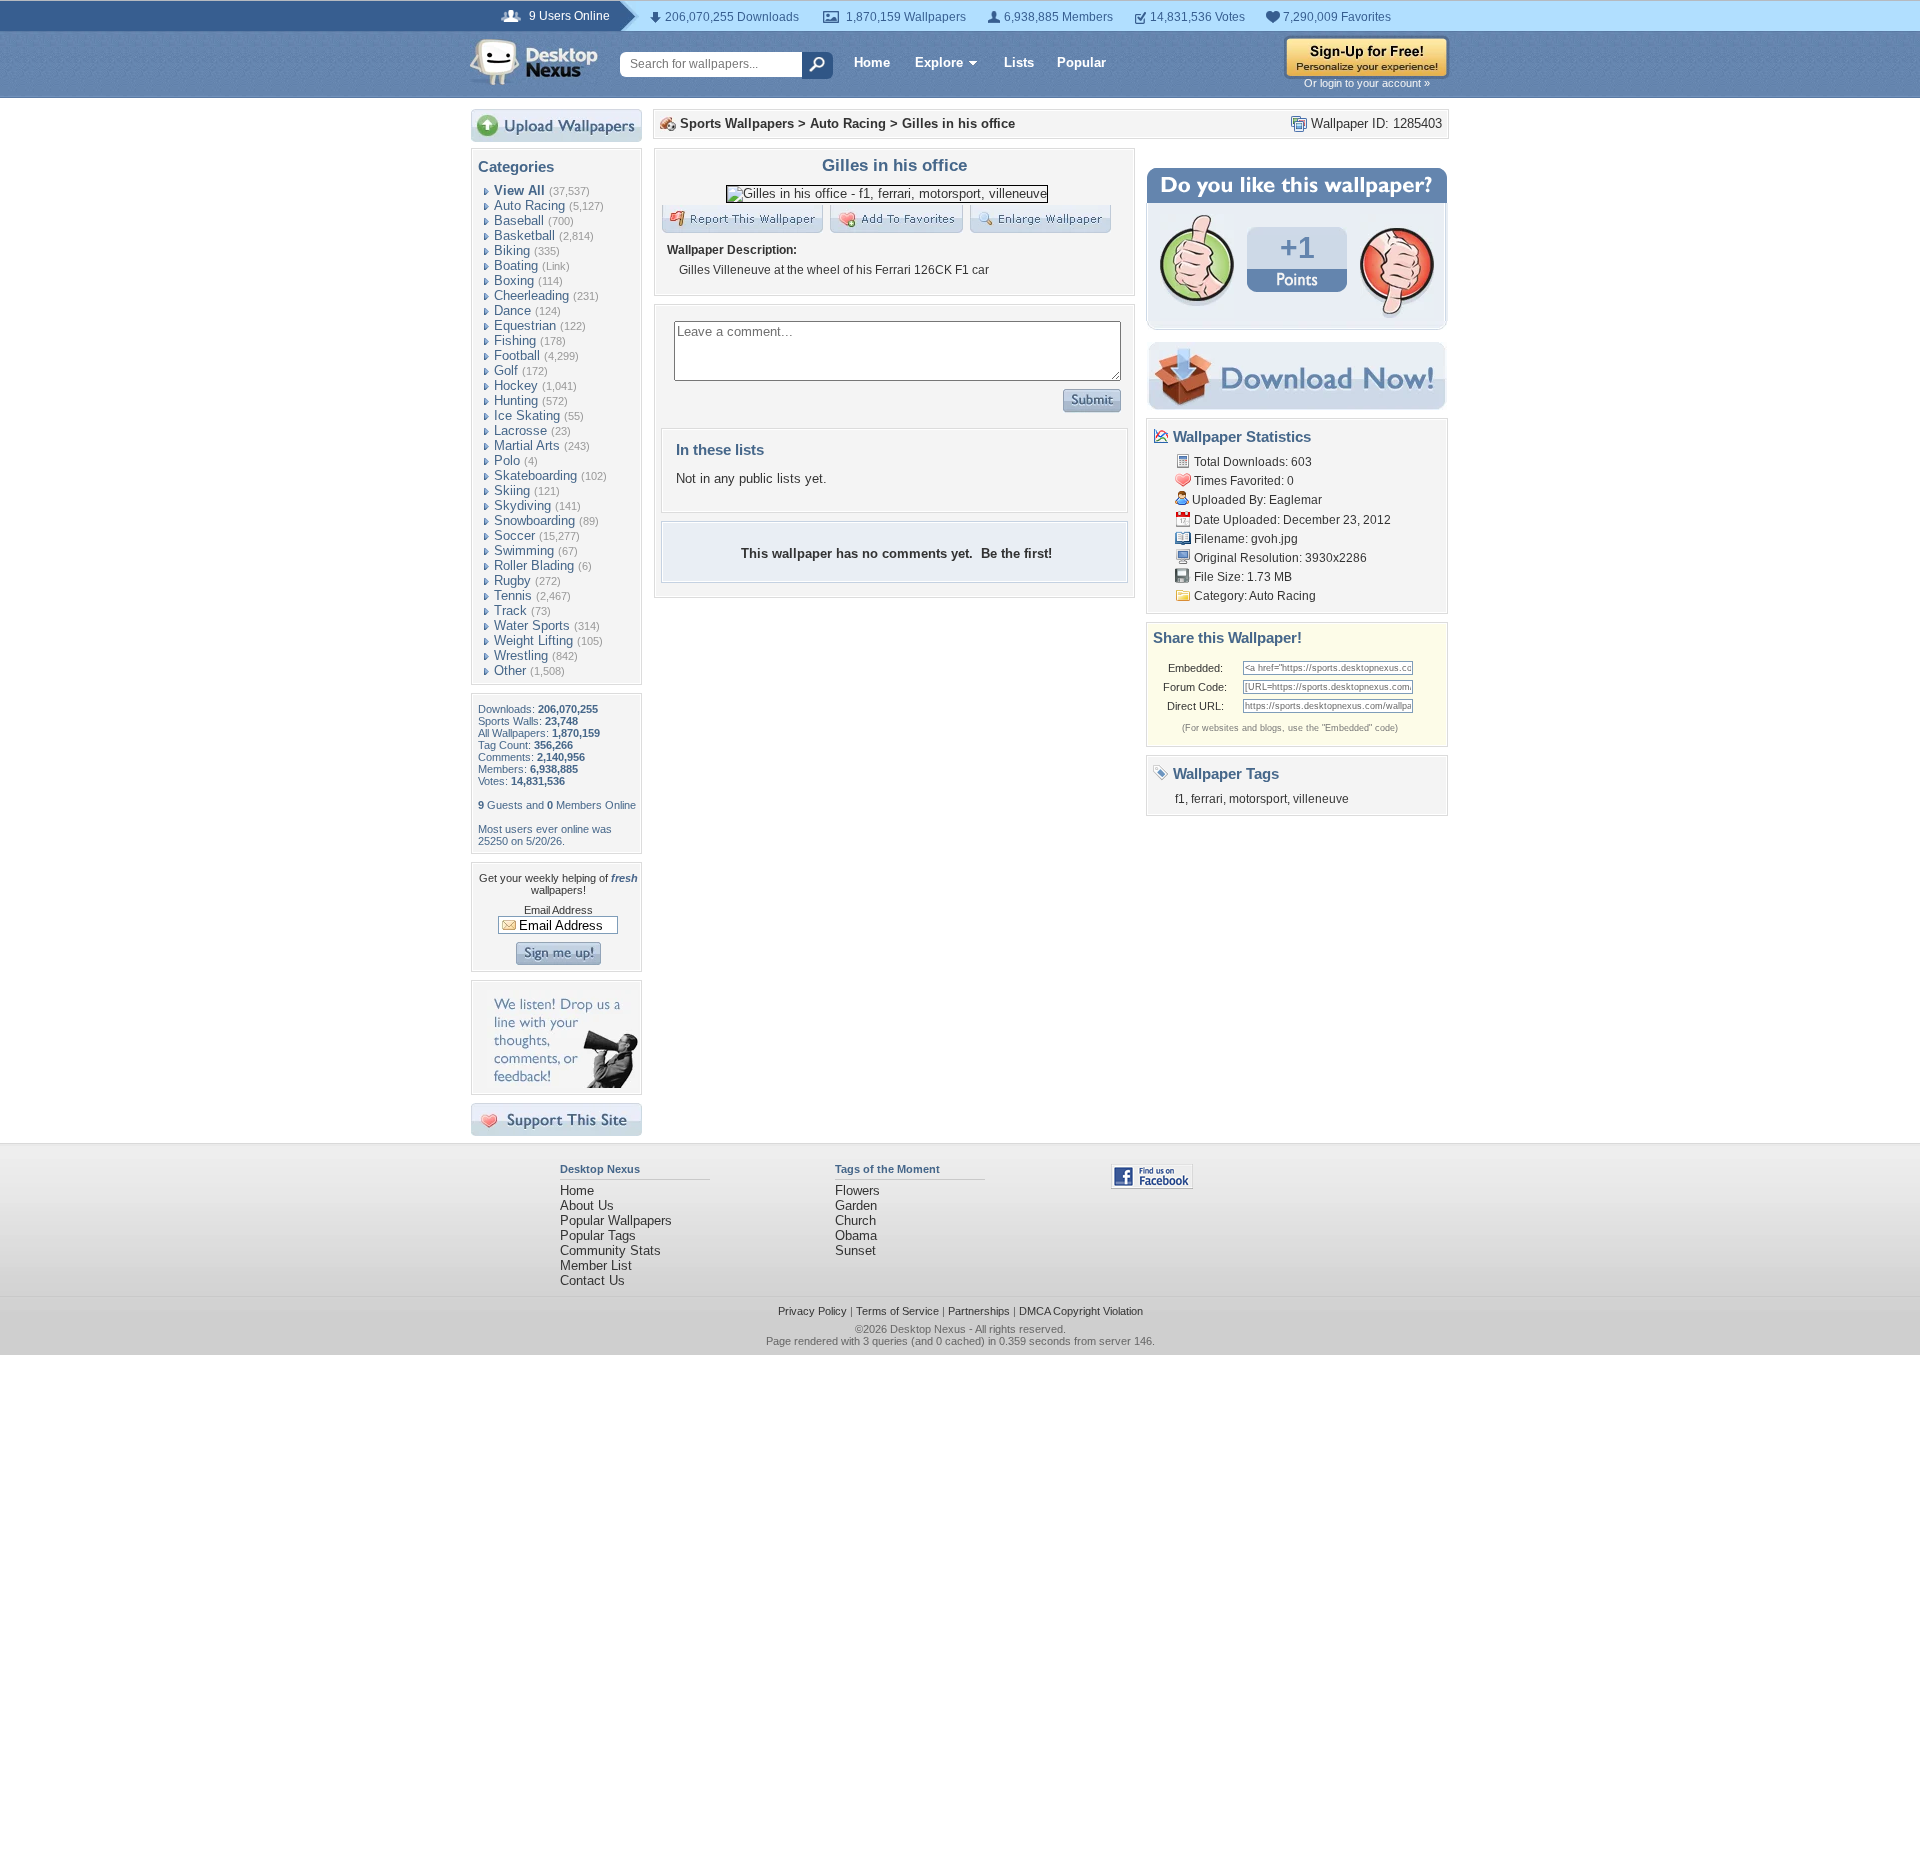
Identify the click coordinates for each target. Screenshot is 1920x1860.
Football (517, 355)
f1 (1180, 799)
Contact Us (592, 1280)
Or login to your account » (1367, 83)
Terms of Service (897, 1311)
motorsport (1258, 799)
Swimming (524, 550)
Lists (1019, 62)
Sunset (855, 1250)
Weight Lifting (533, 640)
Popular (1081, 62)
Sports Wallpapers (737, 123)
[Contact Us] (562, 1083)
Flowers (857, 1190)
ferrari (1207, 799)
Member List (596, 1265)
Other (510, 670)
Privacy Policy (812, 1311)
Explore (939, 62)
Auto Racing (529, 205)
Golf (506, 370)
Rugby (512, 580)
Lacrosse (520, 430)
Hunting (516, 400)
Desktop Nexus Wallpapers (534, 62)
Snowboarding (534, 520)
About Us (587, 1205)
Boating (516, 265)
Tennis (513, 595)
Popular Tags (598, 1235)
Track (510, 610)
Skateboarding (535, 475)
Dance (512, 310)
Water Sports (532, 625)
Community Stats (610, 1250)
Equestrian (525, 325)
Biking (512, 250)
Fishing (515, 340)
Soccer (514, 535)
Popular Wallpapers (616, 1220)
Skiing (512, 490)
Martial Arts (527, 445)
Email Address (558, 910)
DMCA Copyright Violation (1081, 1311)
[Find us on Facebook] (1152, 1184)
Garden (856, 1205)
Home (872, 62)
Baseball (519, 220)
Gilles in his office (958, 123)
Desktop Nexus (928, 1329)
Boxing (514, 280)
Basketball (524, 235)
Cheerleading (531, 295)
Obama (856, 1235)
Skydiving (522, 505)
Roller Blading (534, 565)
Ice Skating (527, 415)
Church (855, 1220)
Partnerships (979, 1311)
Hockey (516, 385)
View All (519, 190)
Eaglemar (1295, 500)
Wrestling (521, 655)
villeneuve (1321, 799)
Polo (507, 460)
